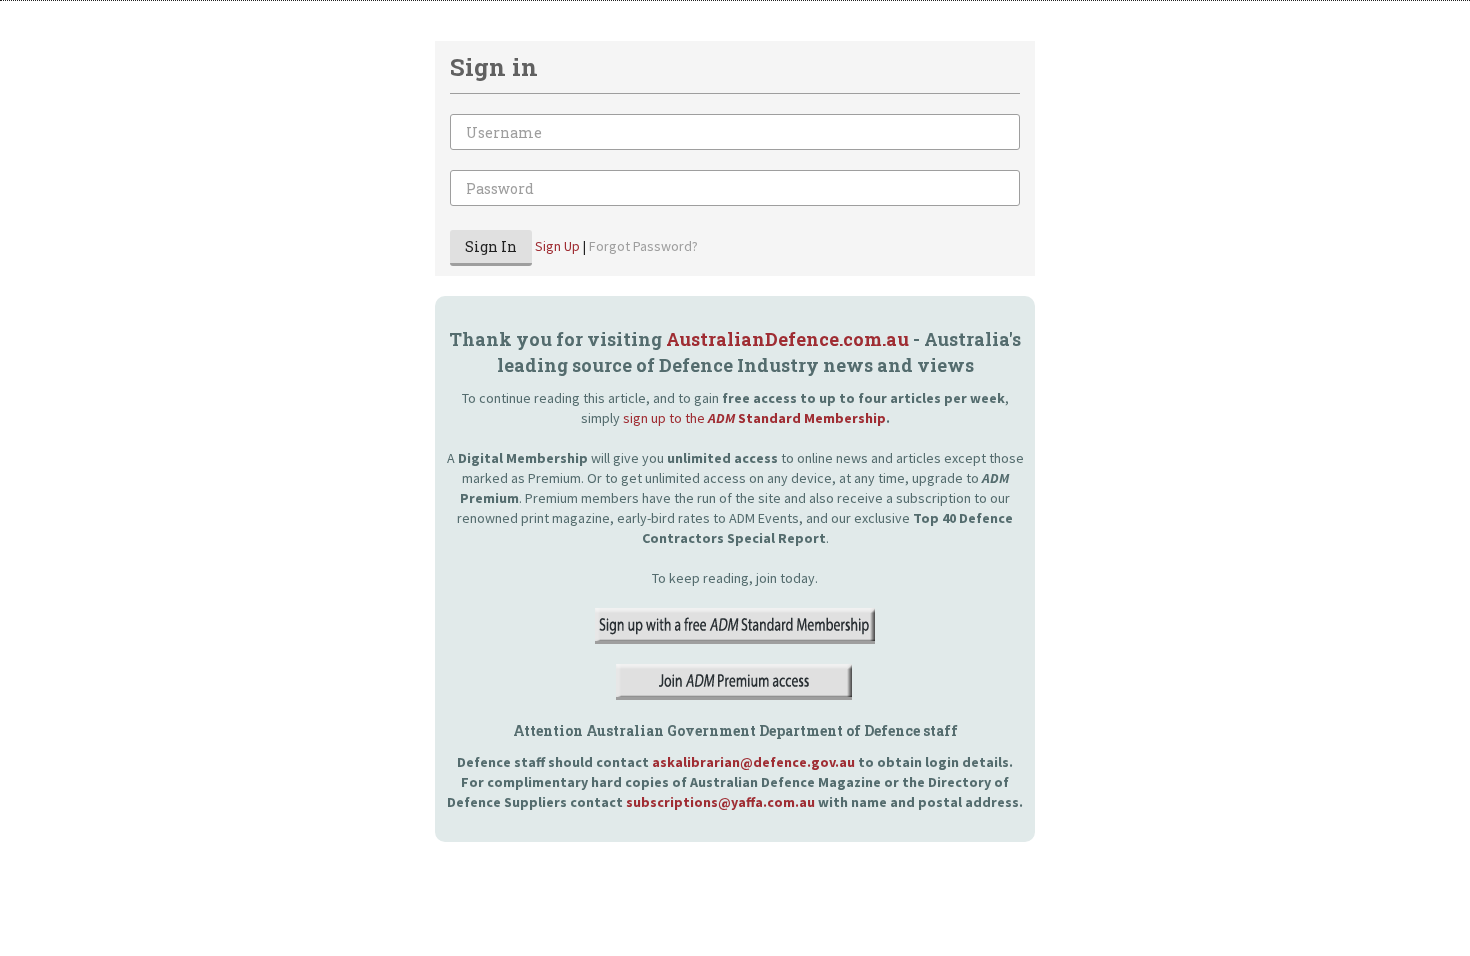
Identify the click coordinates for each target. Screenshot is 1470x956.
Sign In (491, 246)
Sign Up (557, 246)
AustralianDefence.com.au (787, 339)
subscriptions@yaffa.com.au (720, 802)
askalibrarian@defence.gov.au (753, 762)
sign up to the (754, 418)
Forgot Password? (643, 246)
